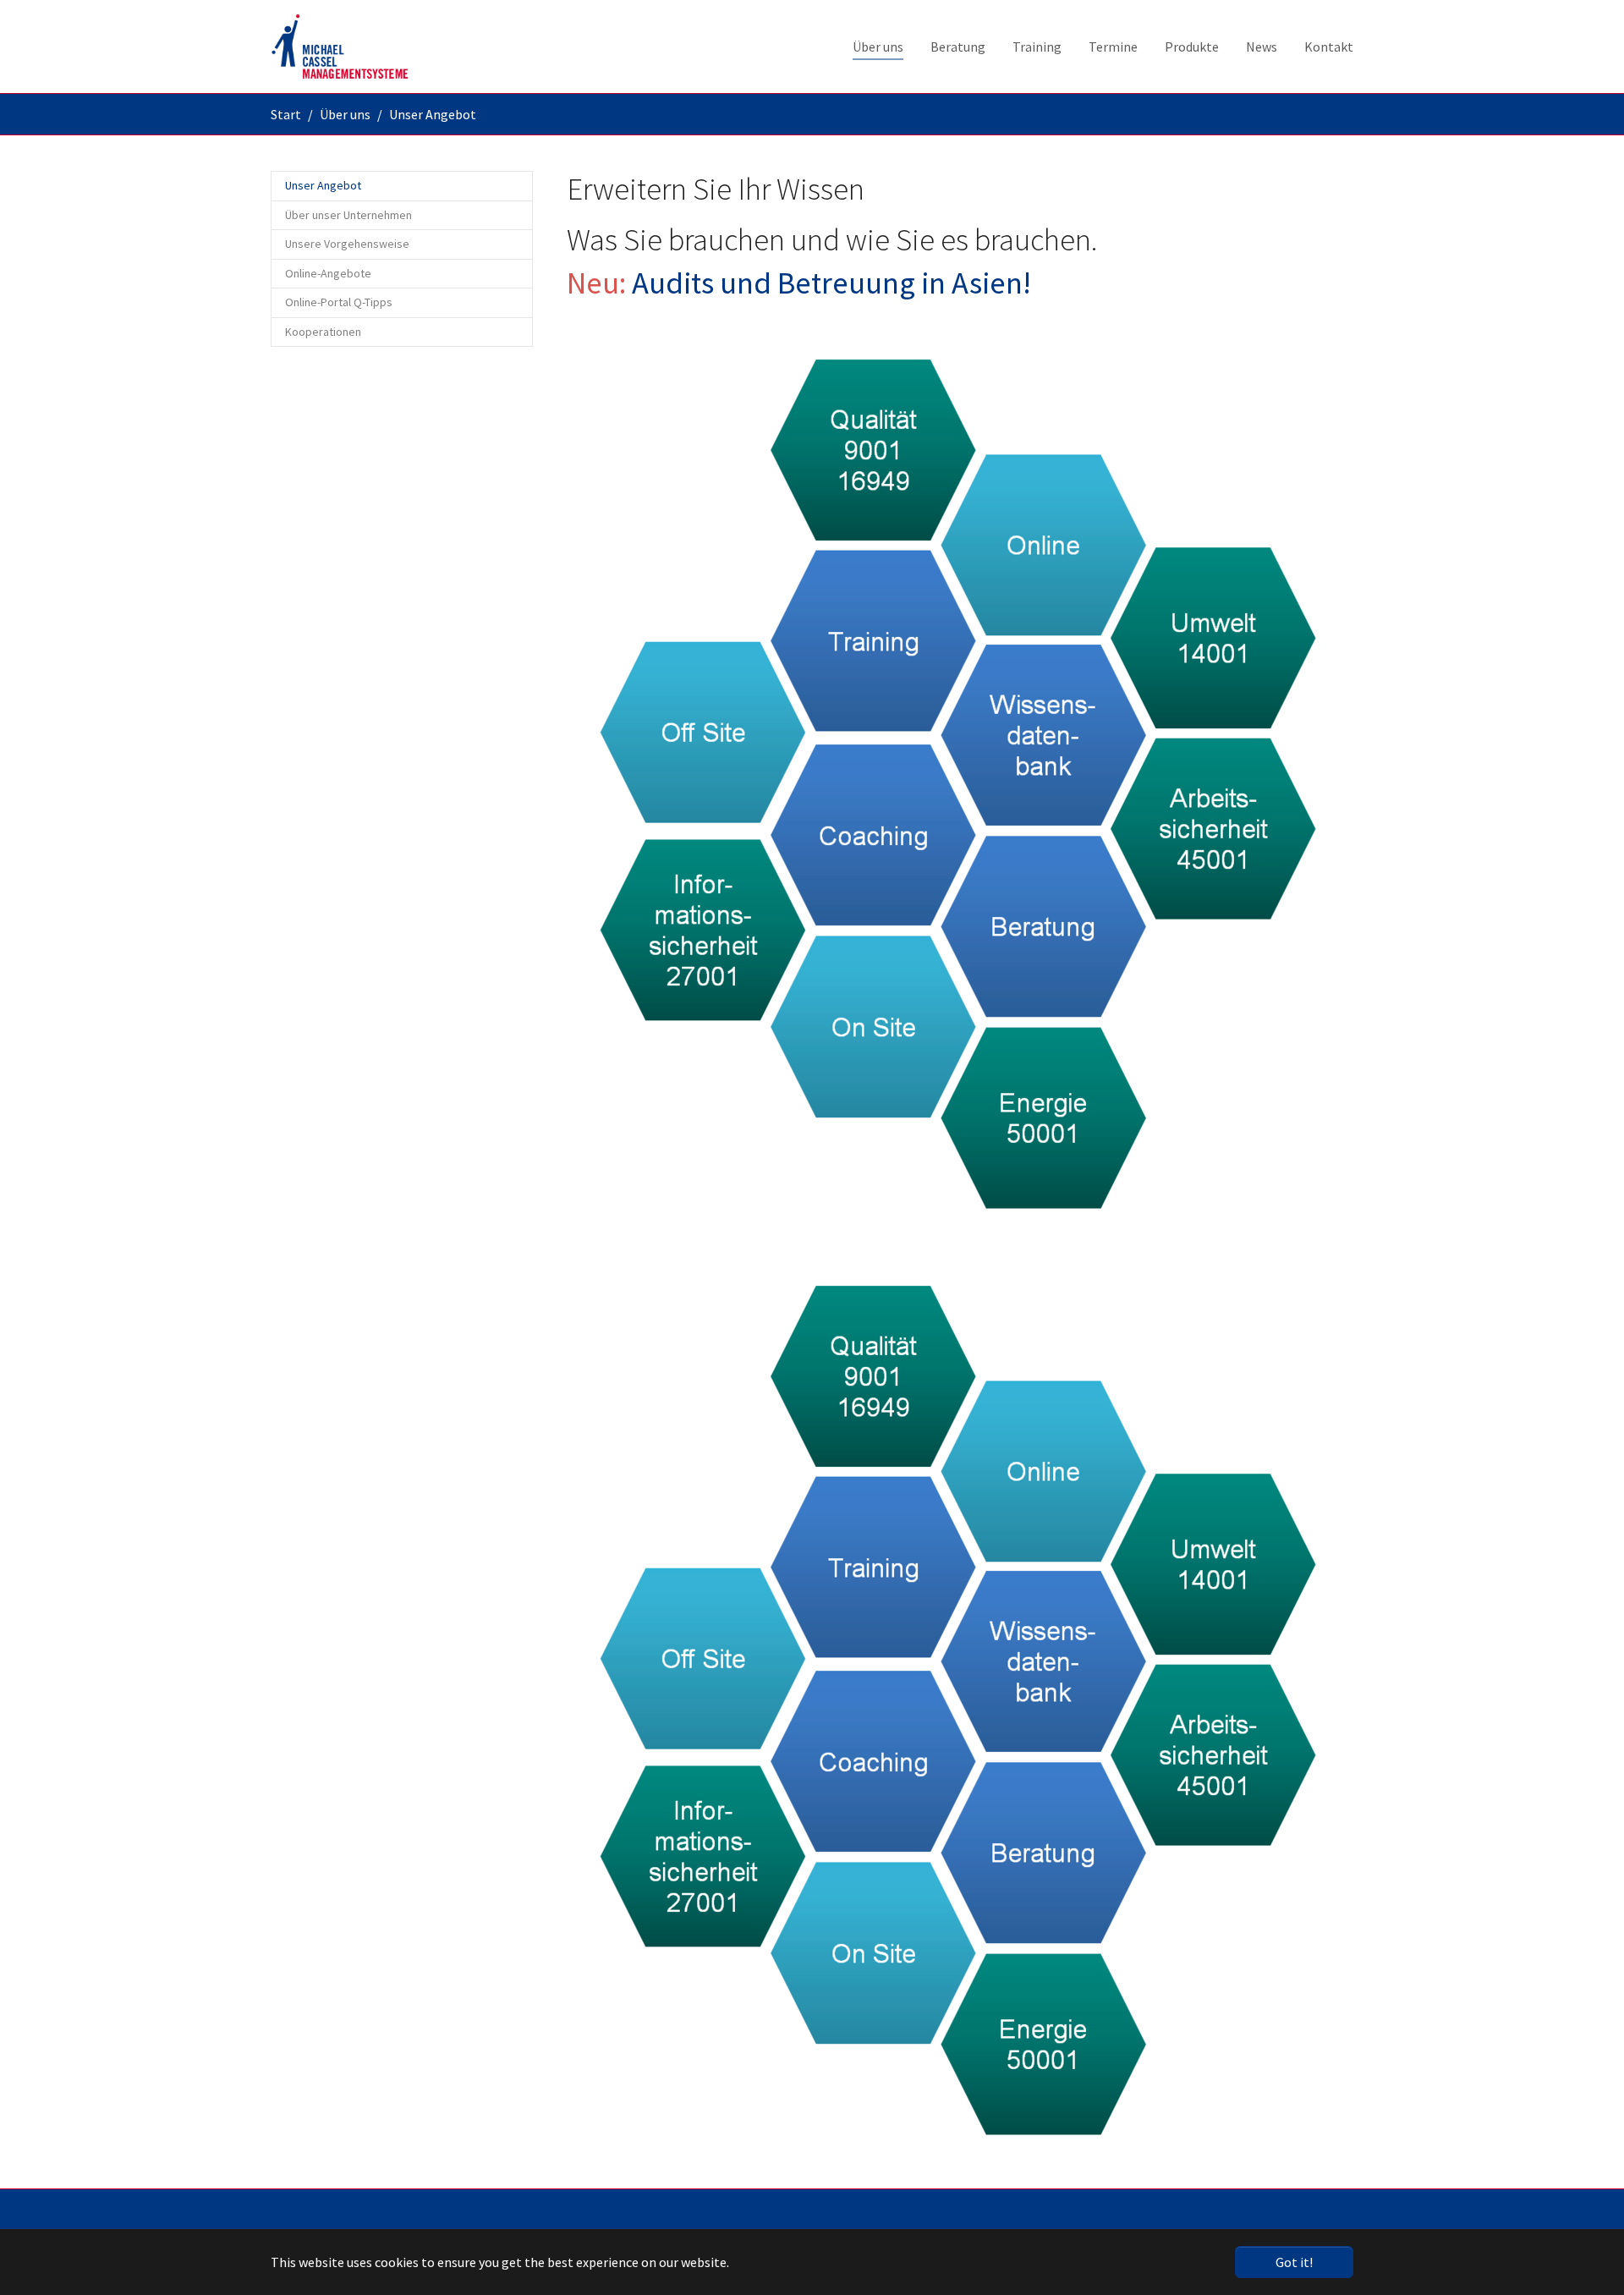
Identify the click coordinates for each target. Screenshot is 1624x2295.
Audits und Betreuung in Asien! (831, 283)
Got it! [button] (1294, 2262)
